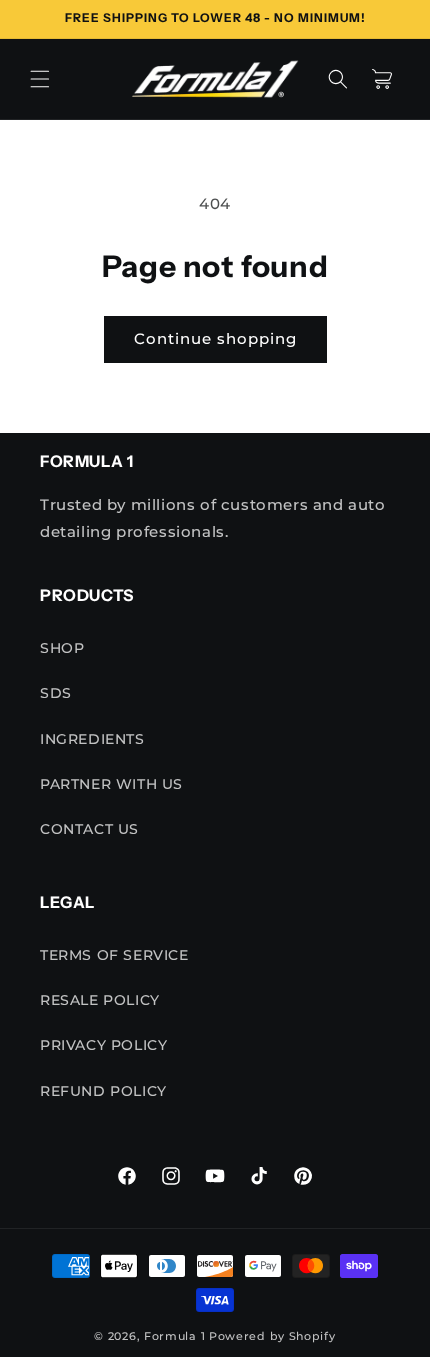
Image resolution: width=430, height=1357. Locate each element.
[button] (40, 79)
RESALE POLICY (100, 1000)
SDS (56, 693)
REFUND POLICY (103, 1091)
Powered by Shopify (272, 1336)
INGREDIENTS (92, 739)
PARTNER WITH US (111, 784)
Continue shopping (215, 338)
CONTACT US (89, 829)
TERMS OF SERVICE (114, 955)
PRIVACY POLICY (103, 1045)
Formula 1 (174, 1336)
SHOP (62, 648)
